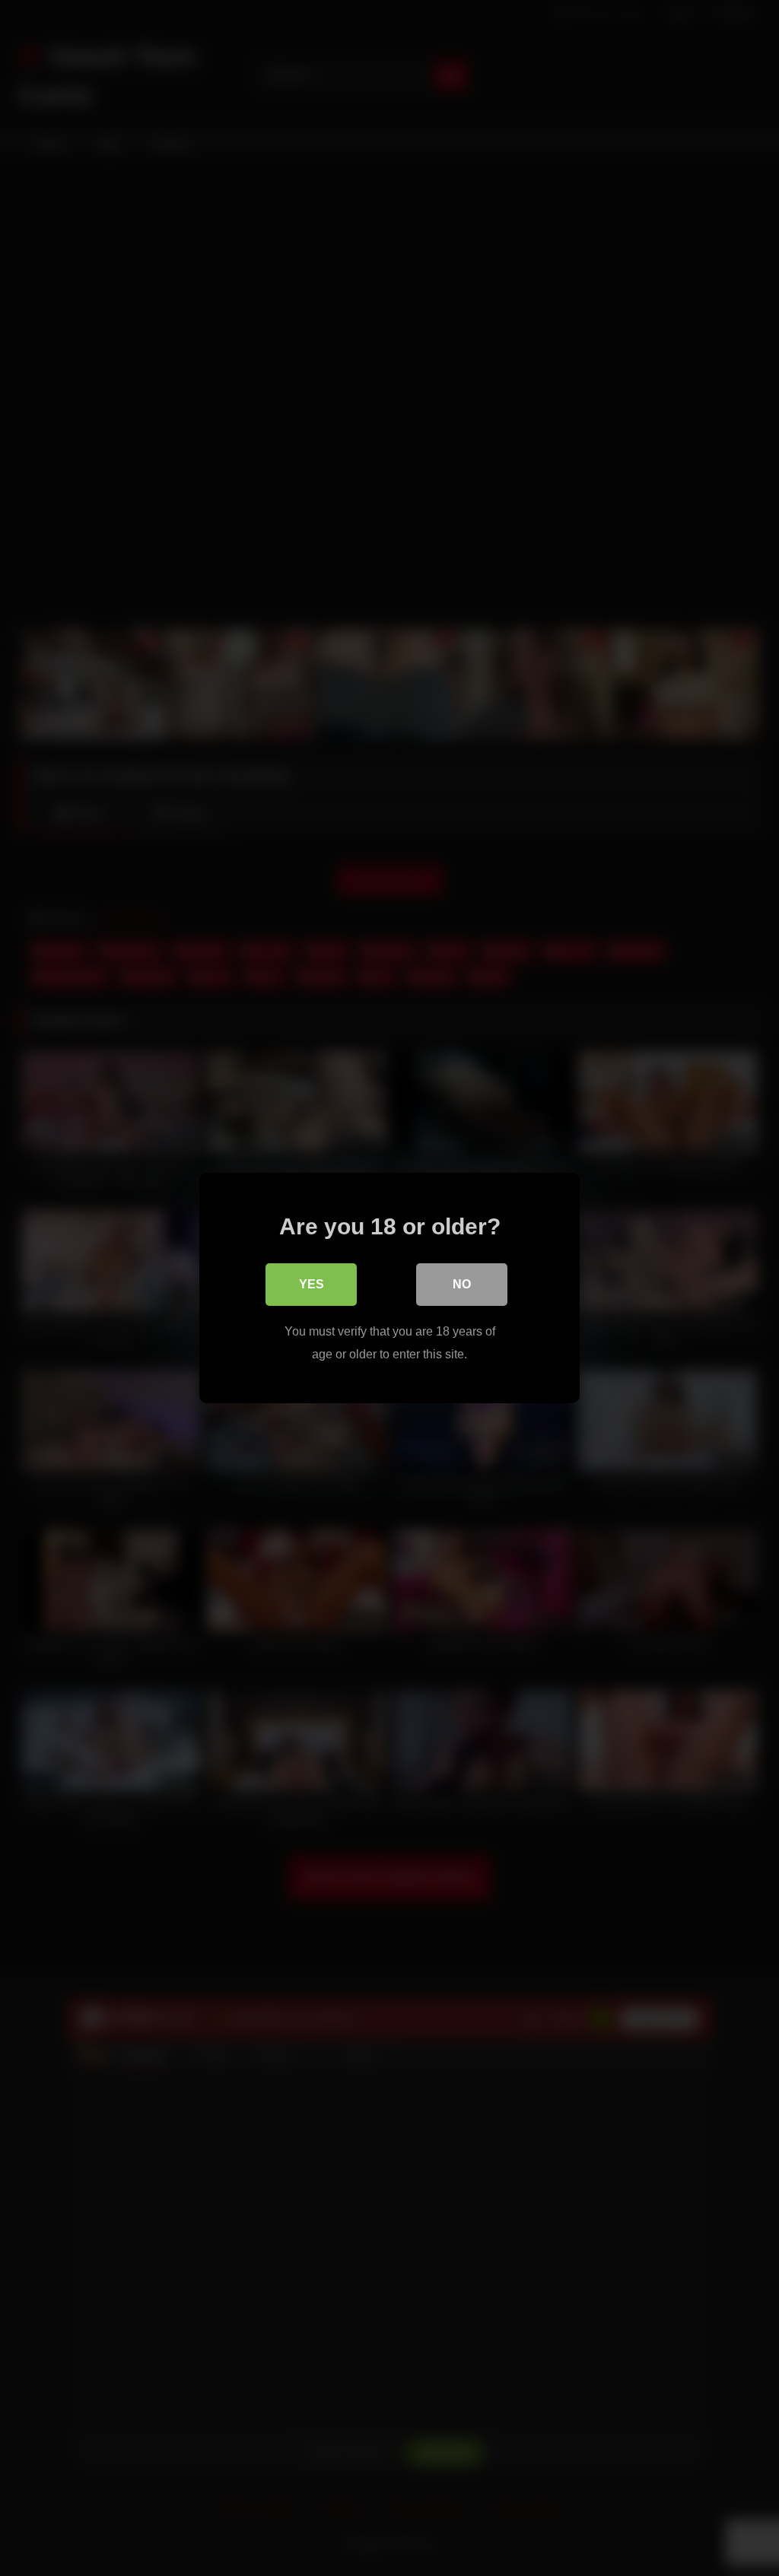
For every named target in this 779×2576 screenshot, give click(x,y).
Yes (312, 1284)
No (462, 1284)
